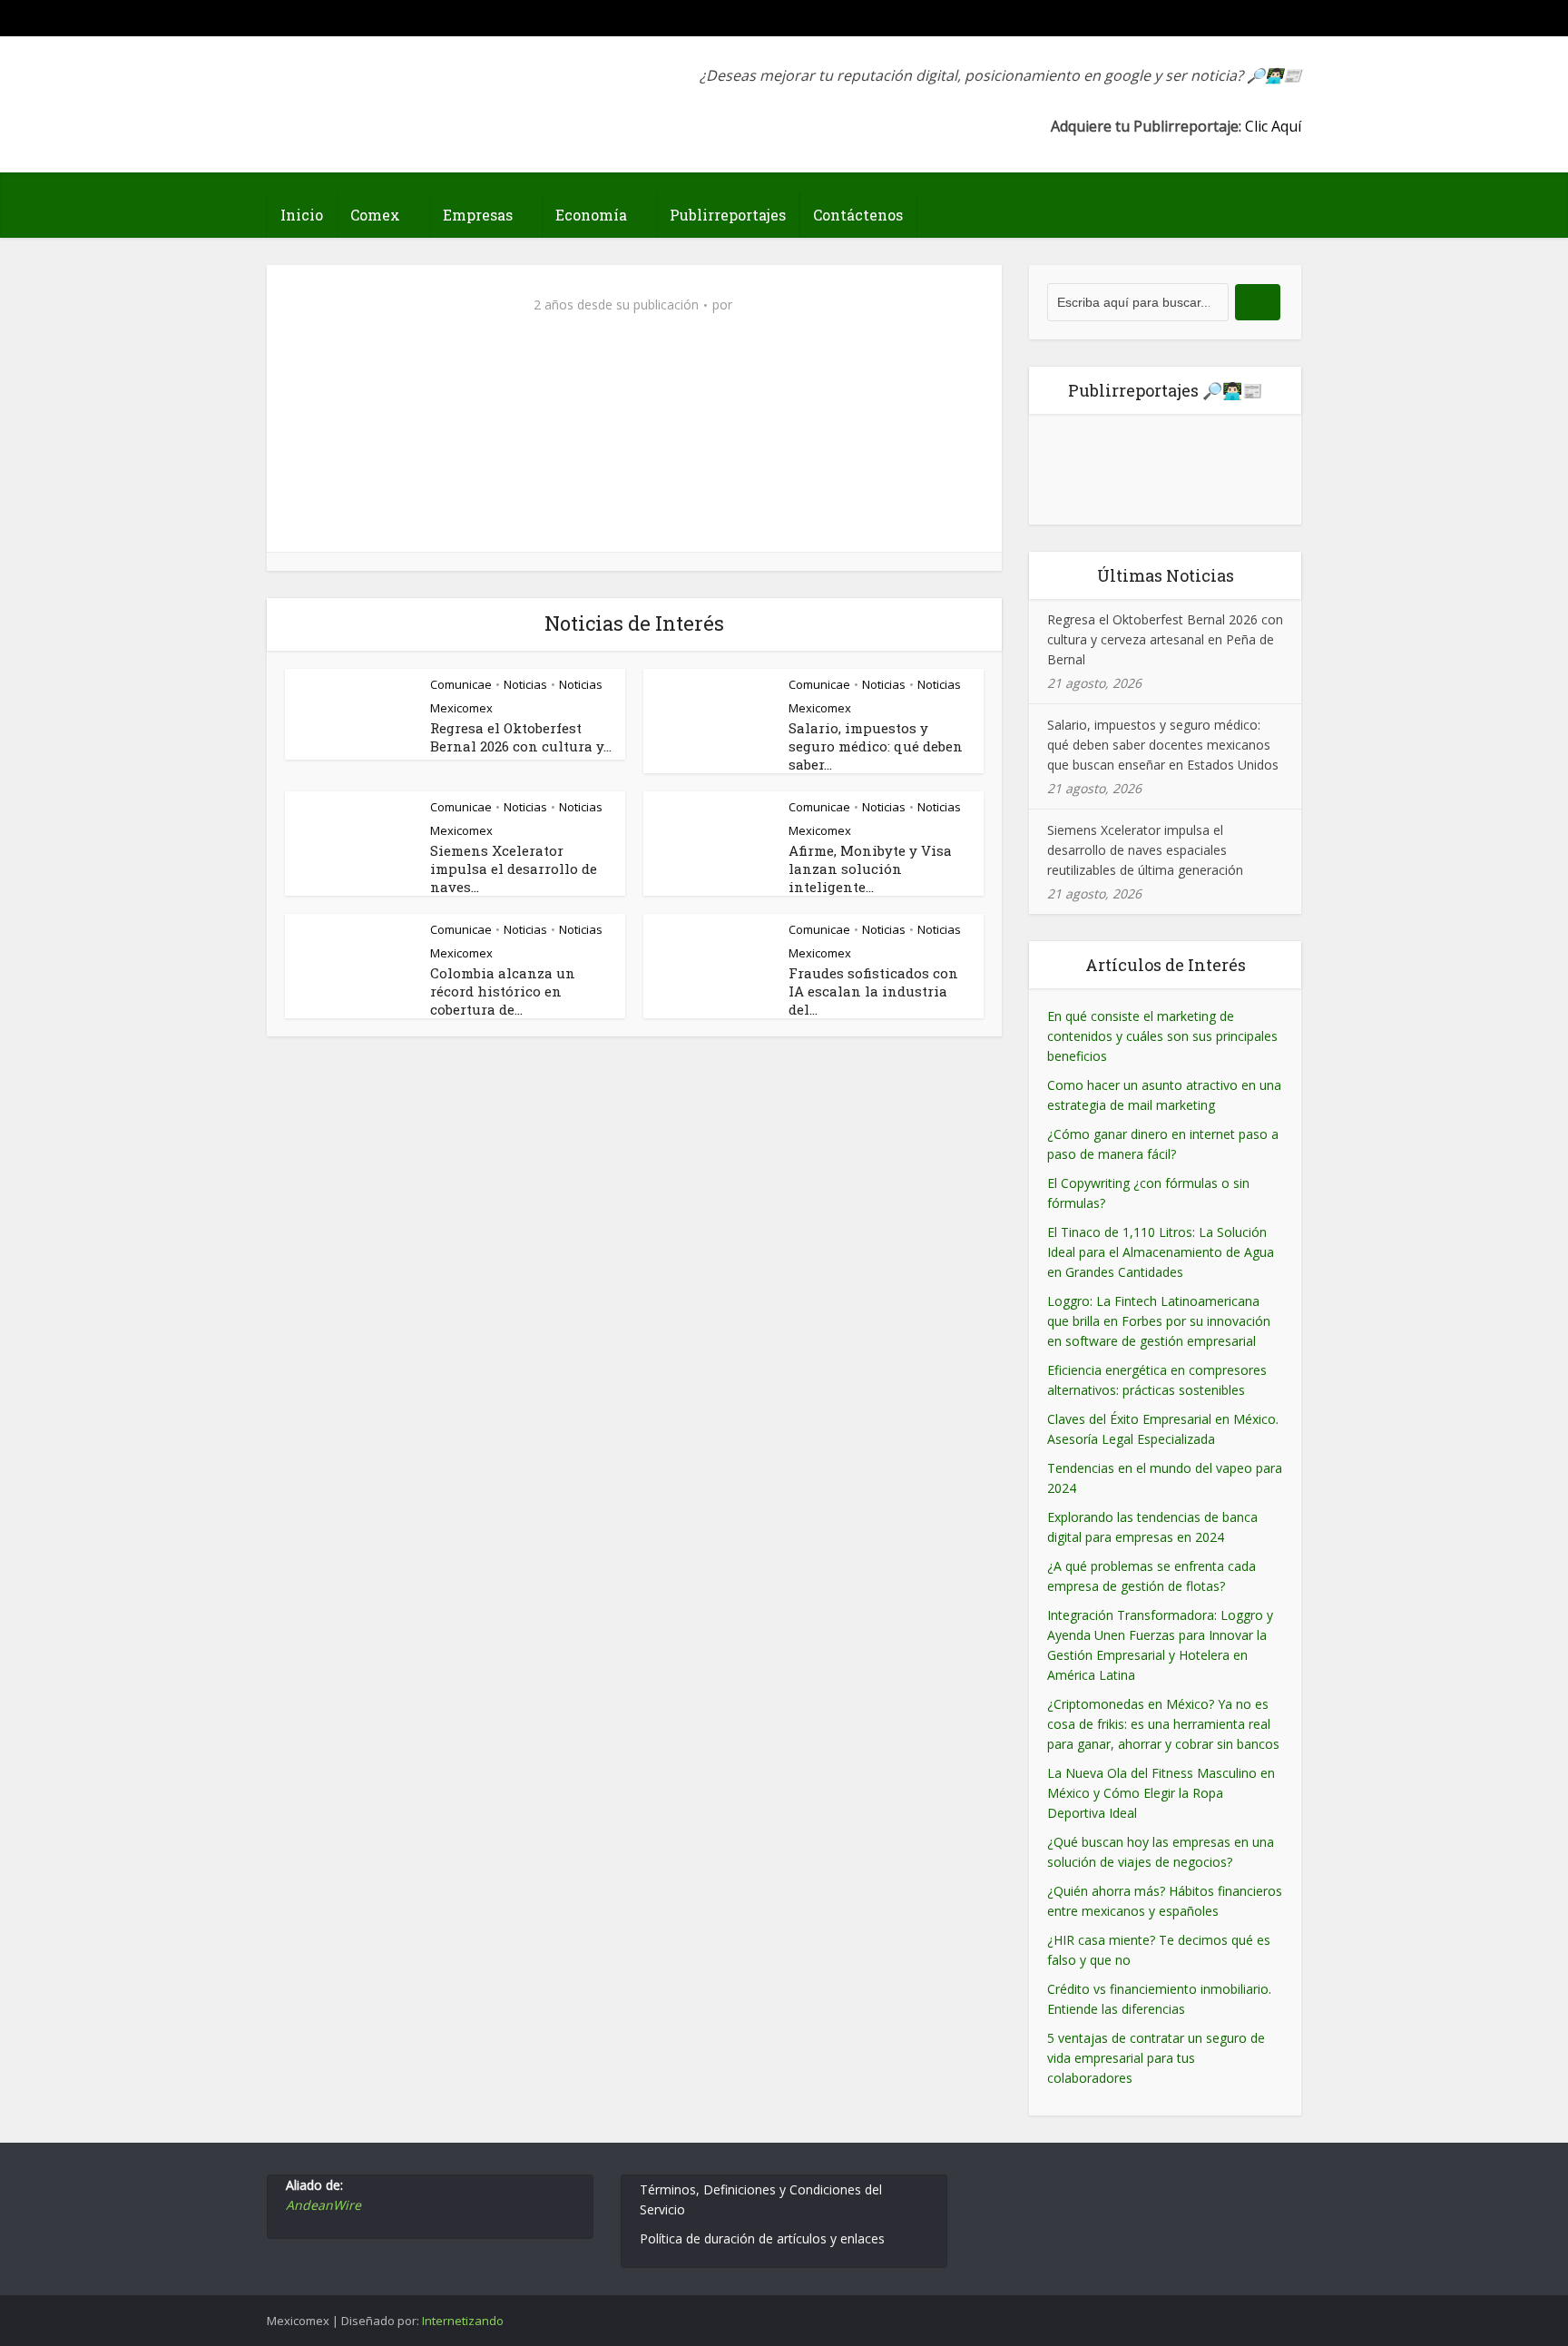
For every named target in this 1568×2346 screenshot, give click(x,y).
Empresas (478, 215)
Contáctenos (858, 215)
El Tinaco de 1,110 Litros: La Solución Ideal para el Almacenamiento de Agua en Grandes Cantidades (1161, 1252)
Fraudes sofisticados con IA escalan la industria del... (873, 991)
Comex (375, 215)
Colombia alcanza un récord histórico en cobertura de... (503, 991)
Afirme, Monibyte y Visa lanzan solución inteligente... (870, 869)
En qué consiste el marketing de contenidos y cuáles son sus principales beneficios (1162, 1036)
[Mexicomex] (388, 88)
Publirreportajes (728, 215)
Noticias (525, 684)
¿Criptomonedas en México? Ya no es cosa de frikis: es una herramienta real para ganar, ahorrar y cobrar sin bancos (1163, 1724)
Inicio (302, 215)
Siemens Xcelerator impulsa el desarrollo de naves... (514, 869)
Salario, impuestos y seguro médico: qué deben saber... (876, 746)
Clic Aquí (1273, 126)
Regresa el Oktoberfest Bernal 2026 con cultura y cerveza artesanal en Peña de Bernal (1165, 639)
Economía (591, 215)
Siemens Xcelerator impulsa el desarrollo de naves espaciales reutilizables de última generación (1145, 850)
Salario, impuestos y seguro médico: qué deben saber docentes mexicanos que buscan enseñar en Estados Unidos (1163, 745)
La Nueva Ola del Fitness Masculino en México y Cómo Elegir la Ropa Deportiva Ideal (1161, 1793)
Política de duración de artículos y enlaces (762, 2238)
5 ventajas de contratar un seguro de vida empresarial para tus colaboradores (1156, 2058)
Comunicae (461, 684)
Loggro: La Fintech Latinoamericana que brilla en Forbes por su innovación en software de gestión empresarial (1159, 1321)
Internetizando (463, 2321)
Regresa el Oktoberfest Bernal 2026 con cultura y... (521, 737)
